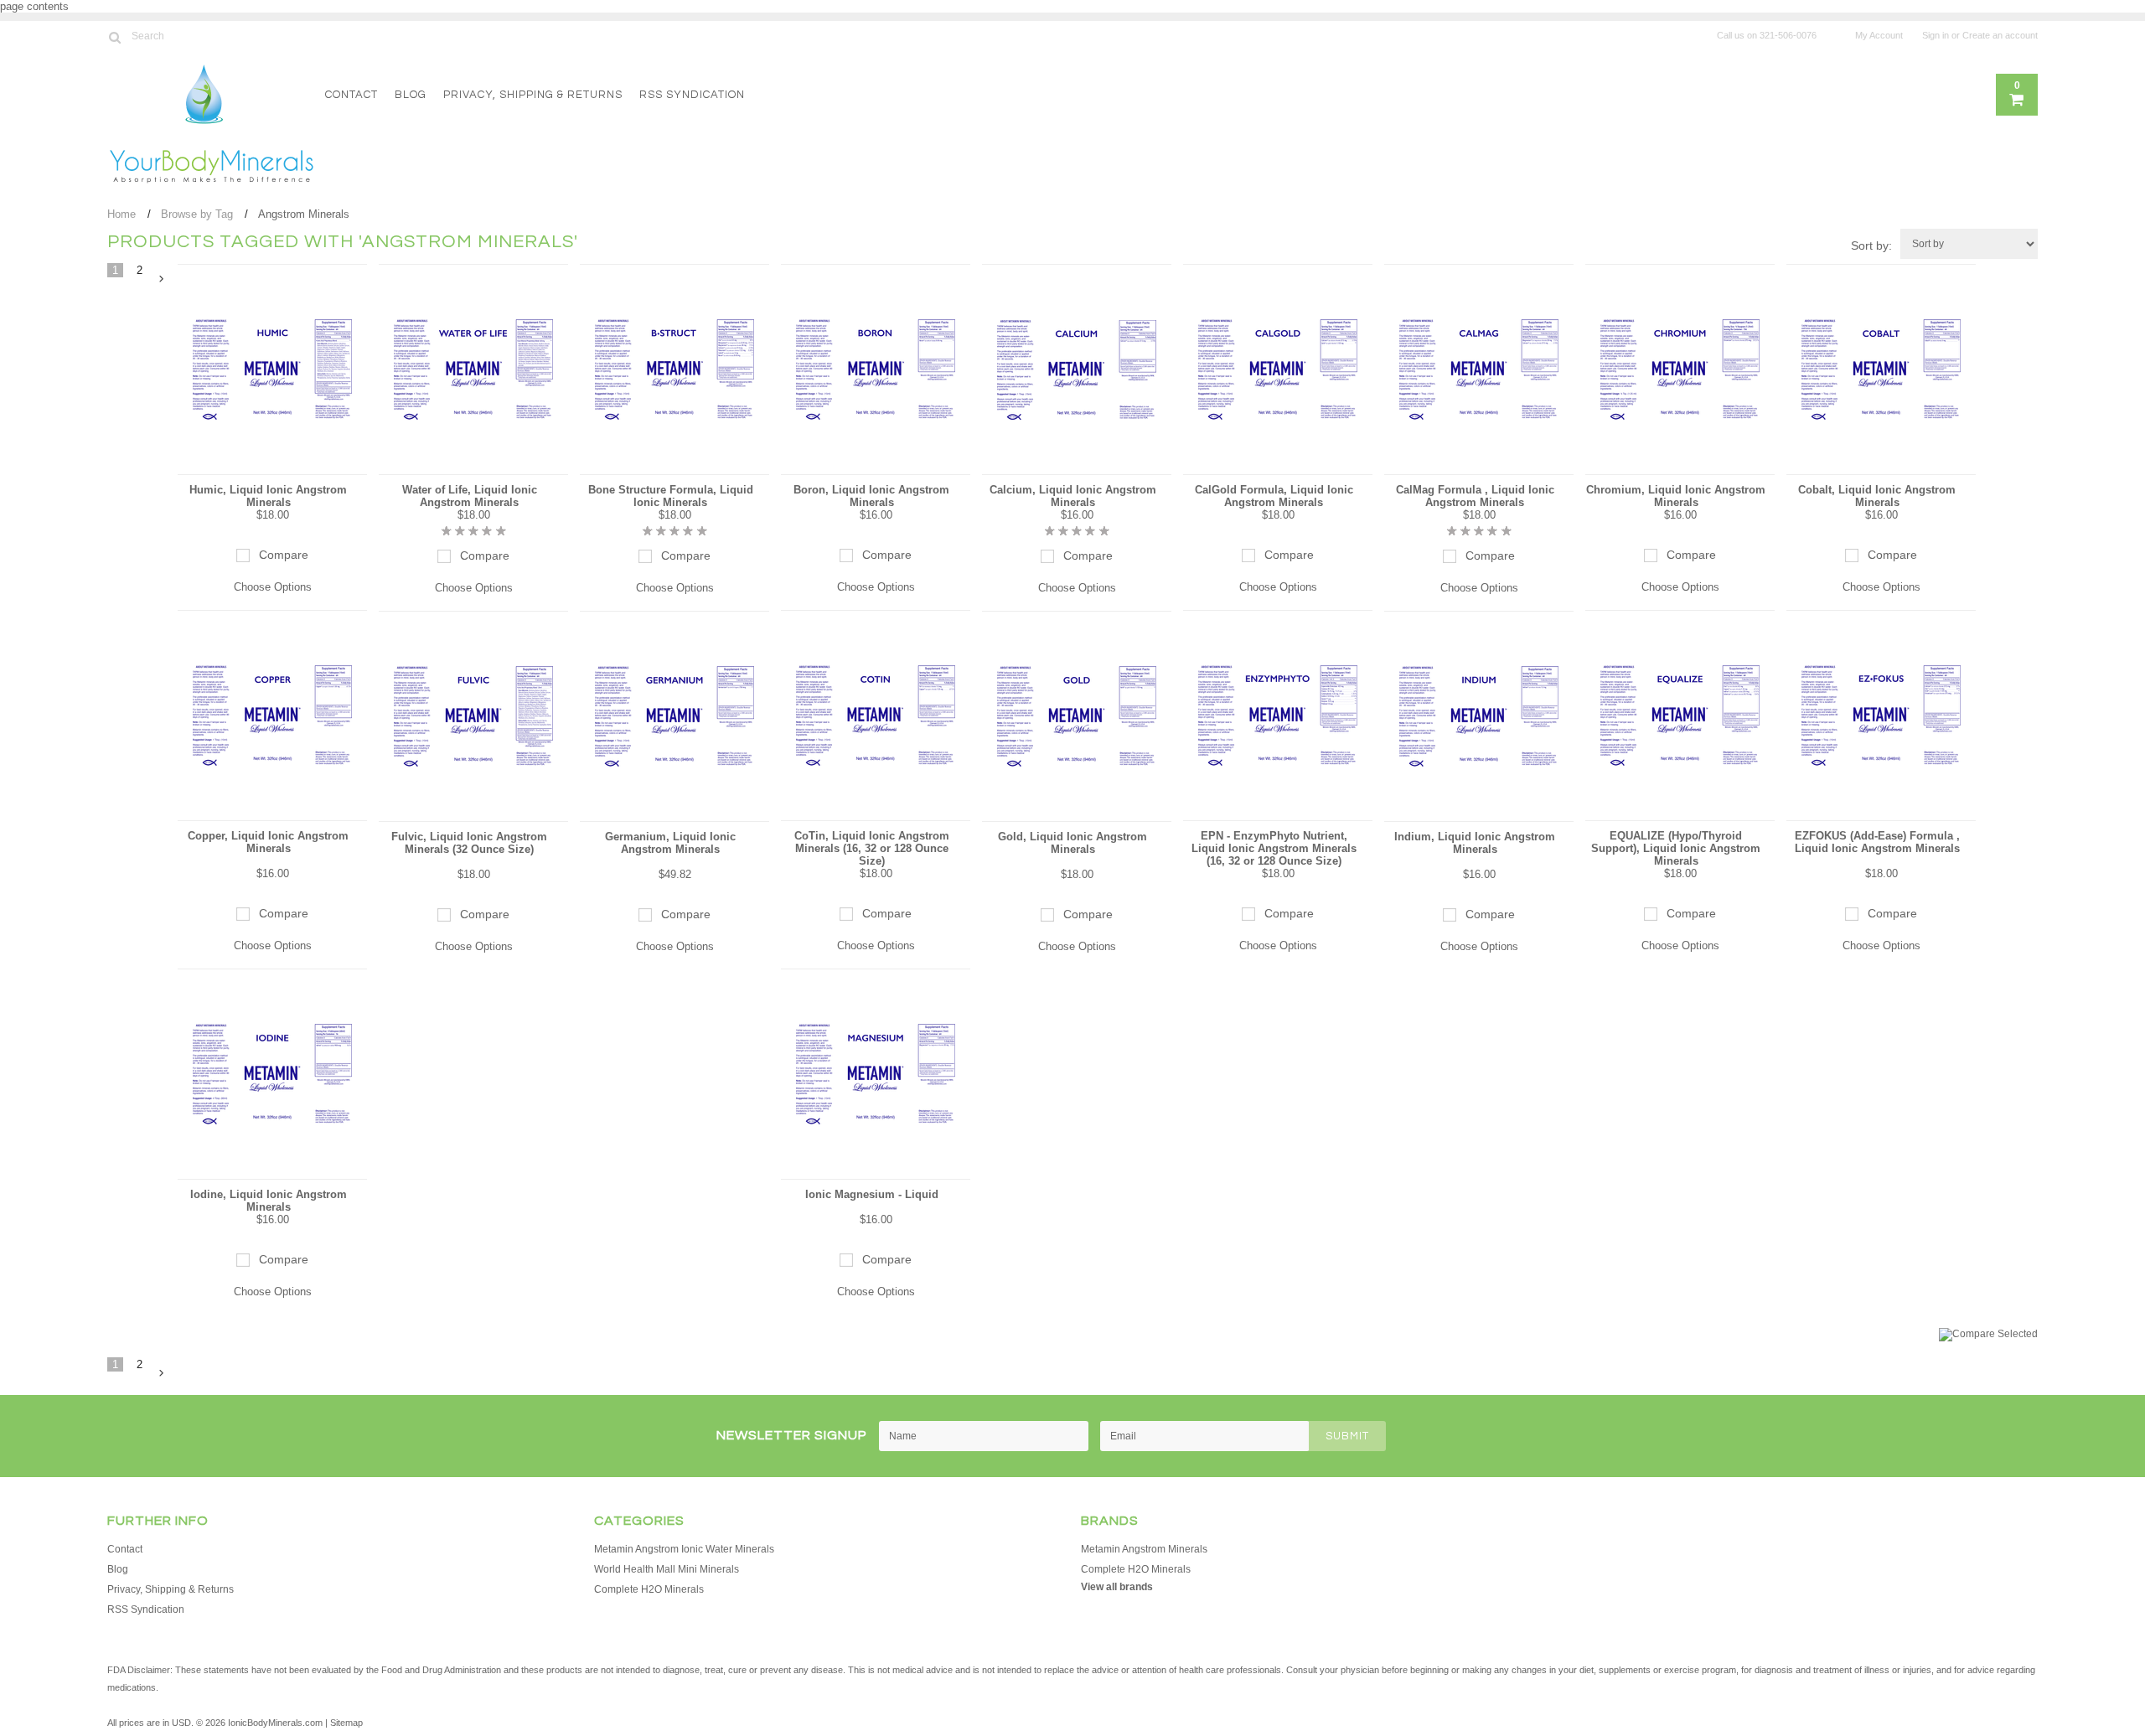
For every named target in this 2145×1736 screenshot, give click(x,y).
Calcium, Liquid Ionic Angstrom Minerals (1073, 496)
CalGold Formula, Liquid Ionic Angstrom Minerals (1274, 496)
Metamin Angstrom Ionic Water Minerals (684, 1549)
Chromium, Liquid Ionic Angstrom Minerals (1676, 496)
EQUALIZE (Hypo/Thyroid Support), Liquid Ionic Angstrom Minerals (1676, 848)
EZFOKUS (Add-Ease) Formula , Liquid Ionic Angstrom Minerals (1877, 842)
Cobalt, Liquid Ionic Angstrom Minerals (1877, 496)
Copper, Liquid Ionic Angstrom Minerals (268, 842)
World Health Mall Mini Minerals (667, 1569)
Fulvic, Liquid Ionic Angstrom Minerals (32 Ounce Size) (469, 843)
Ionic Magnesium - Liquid (872, 1194)
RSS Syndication (692, 95)
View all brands (1117, 1587)
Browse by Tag (197, 214)
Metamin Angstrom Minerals (1144, 1549)
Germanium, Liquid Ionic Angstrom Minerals (670, 843)
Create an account (2000, 35)
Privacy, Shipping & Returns (533, 95)
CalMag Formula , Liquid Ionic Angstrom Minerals (1475, 496)
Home (121, 214)
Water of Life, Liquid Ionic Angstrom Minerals (470, 496)
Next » (162, 279)
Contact (351, 95)
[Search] (114, 37)
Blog (411, 95)
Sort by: (1871, 245)
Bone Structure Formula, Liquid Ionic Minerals (671, 496)
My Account (1879, 35)
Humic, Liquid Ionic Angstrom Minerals (268, 496)
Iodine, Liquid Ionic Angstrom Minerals (269, 1201)
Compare (284, 555)
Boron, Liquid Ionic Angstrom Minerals (871, 496)
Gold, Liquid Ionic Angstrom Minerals (1072, 843)
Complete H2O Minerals (649, 1589)
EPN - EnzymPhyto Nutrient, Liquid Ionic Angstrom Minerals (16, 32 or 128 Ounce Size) (1274, 848)
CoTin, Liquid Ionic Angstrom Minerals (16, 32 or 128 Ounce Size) (872, 848)
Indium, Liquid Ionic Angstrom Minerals (1475, 843)
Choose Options (273, 587)
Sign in (1936, 35)
